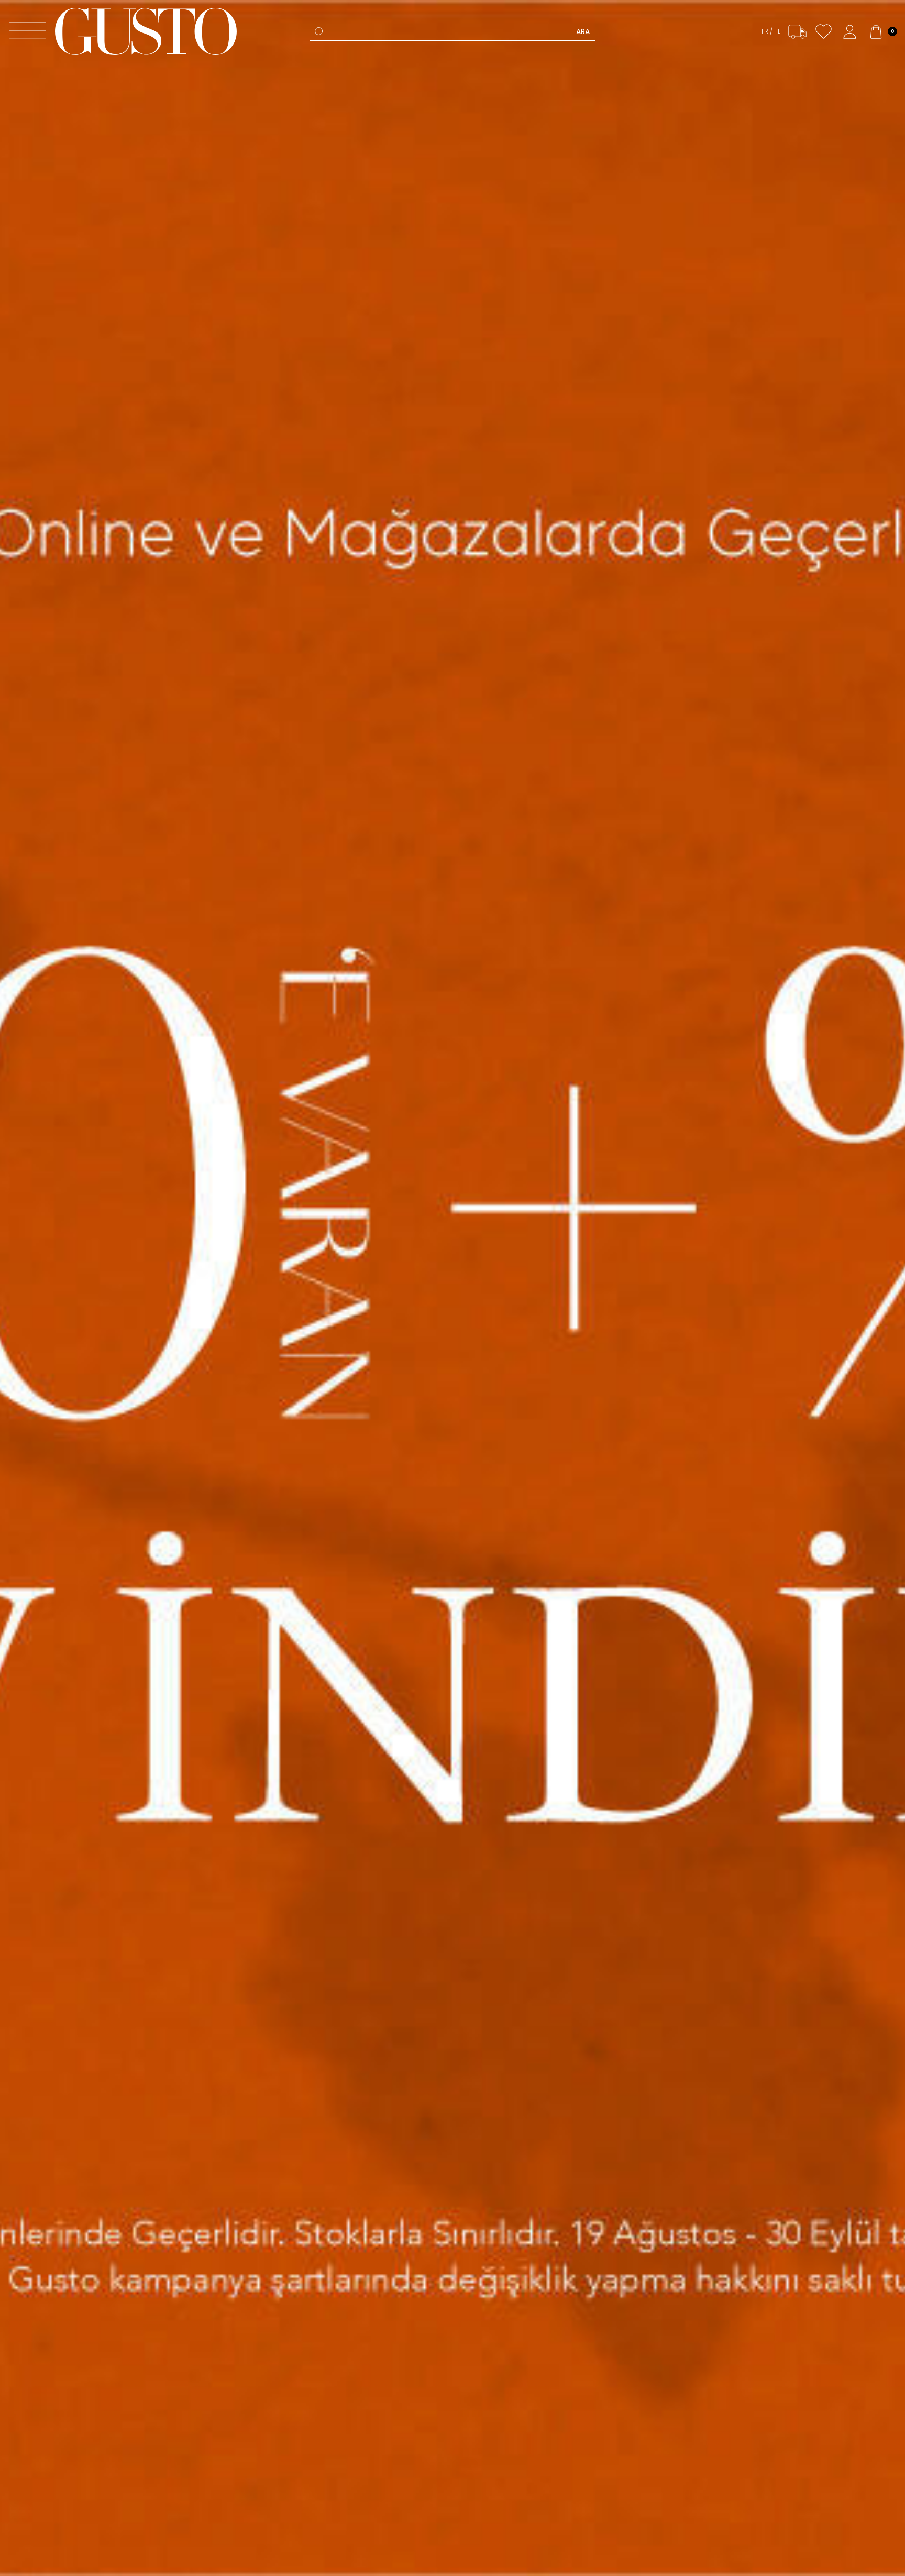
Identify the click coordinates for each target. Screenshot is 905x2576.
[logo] (146, 31)
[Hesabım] (850, 32)
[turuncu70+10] (452, 1288)
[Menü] (27, 32)
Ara (583, 31)
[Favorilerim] (824, 32)
